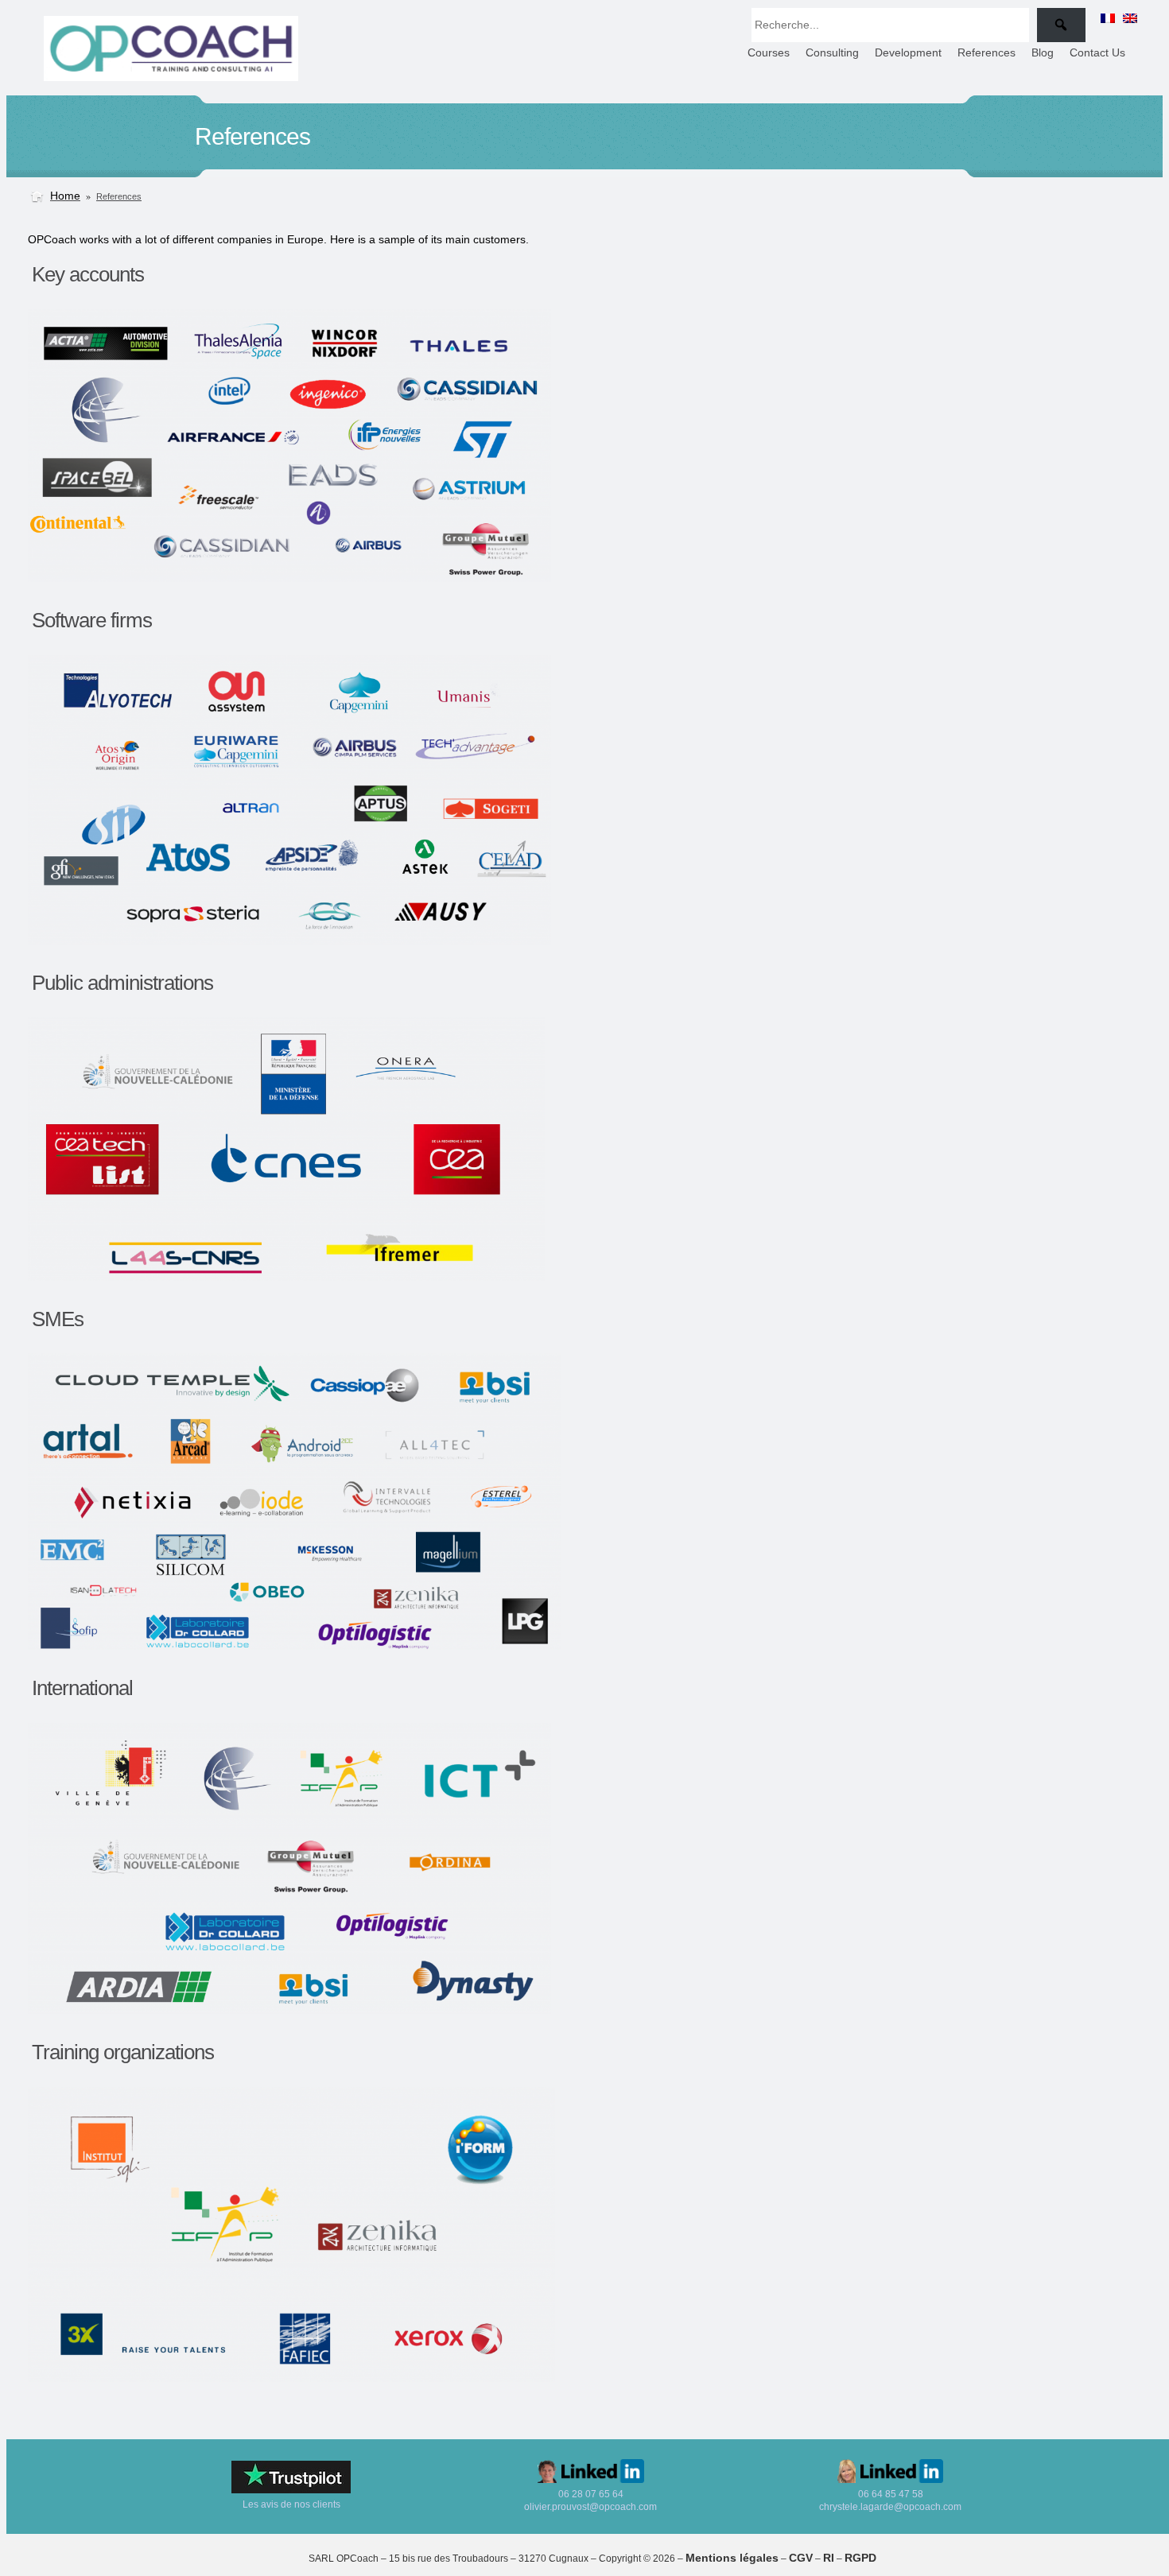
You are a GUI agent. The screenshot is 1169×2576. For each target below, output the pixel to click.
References (119, 196)
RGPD (860, 2558)
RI (829, 2558)
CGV (801, 2558)
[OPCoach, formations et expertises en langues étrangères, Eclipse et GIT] (171, 77)
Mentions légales (732, 2558)
